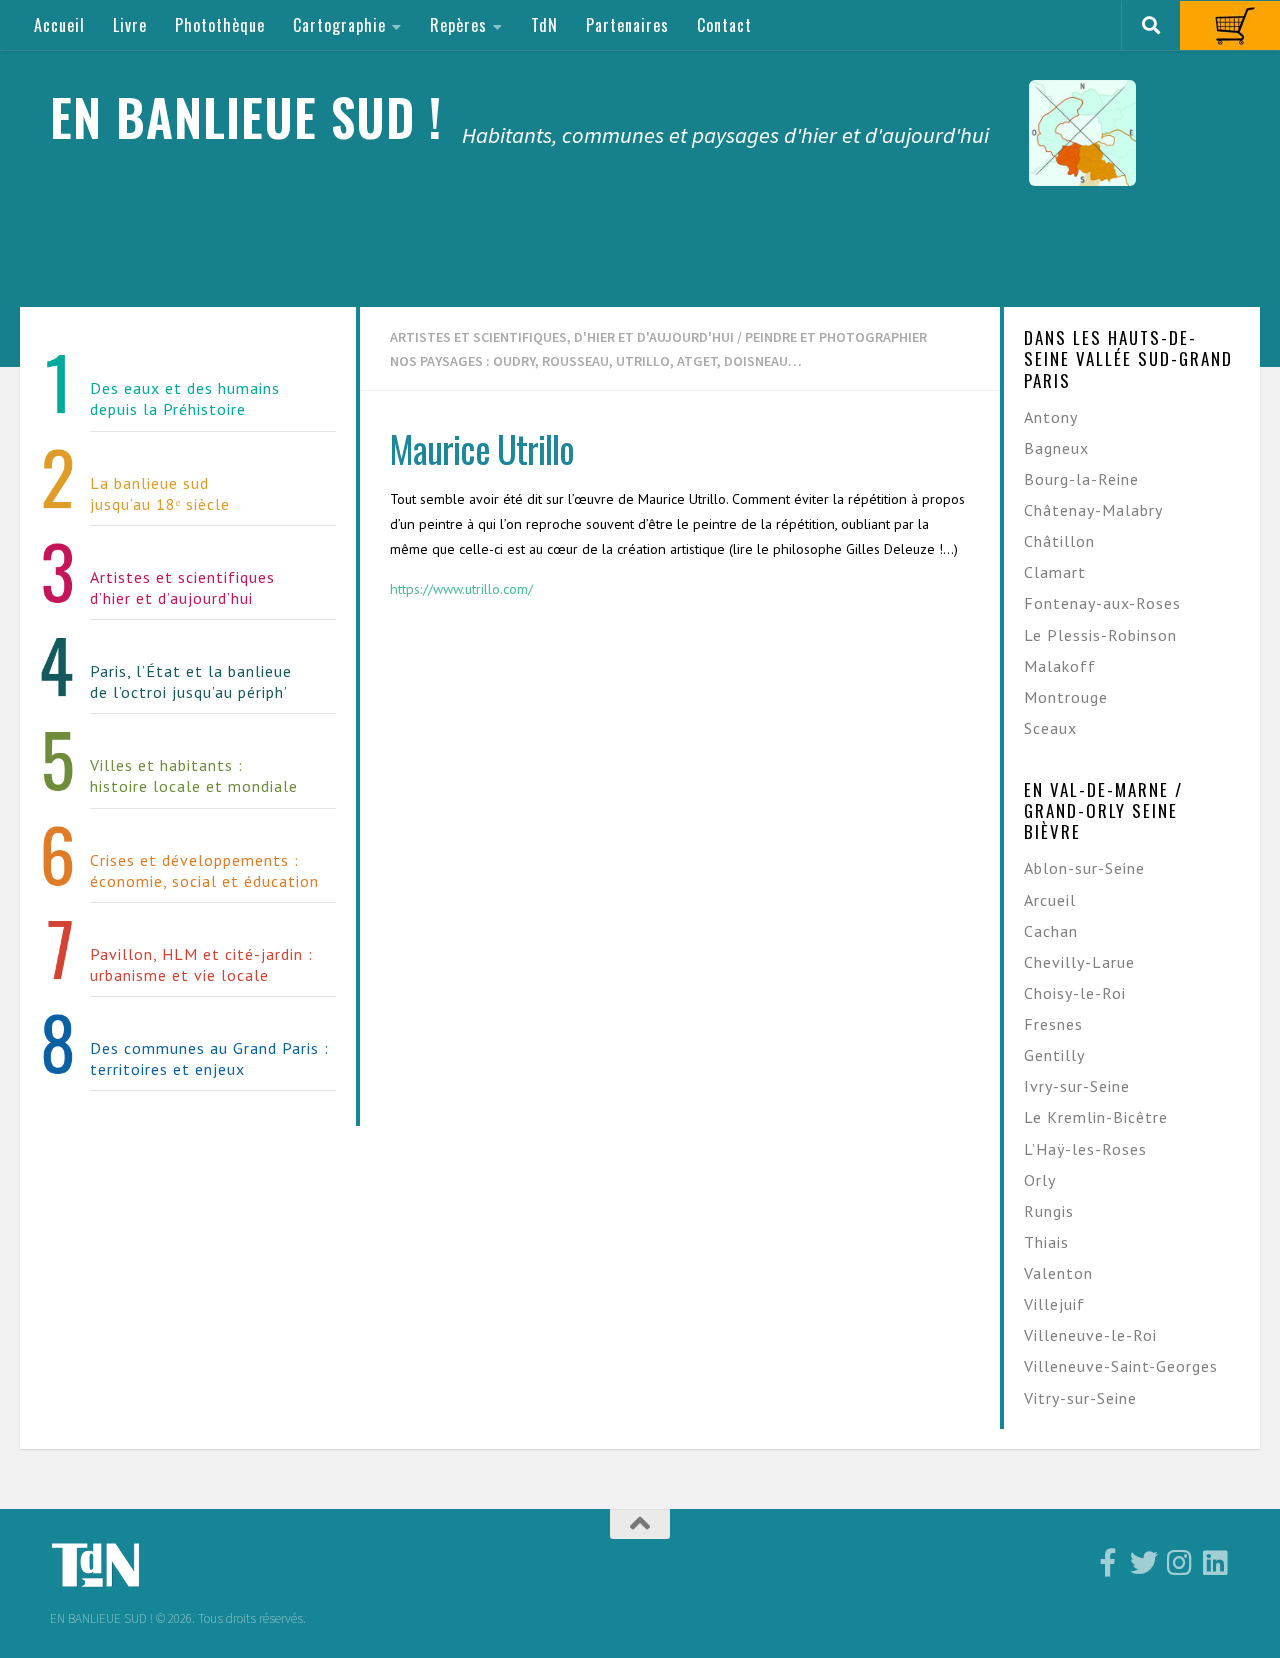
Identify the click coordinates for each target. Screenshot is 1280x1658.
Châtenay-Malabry (1093, 510)
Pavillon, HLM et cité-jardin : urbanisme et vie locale (201, 964)
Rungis (1049, 1211)
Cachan (1051, 931)
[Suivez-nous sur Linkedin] (1216, 1563)
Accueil (59, 25)
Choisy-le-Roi (1075, 993)
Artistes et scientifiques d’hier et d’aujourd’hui (182, 587)
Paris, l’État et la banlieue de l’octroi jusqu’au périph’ (191, 681)
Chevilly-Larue (1079, 962)
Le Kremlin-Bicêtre (1096, 1117)
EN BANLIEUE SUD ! (246, 116)
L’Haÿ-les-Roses (1085, 1149)
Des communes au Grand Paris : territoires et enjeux (209, 1058)
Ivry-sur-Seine (1077, 1086)
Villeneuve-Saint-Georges (1121, 1366)
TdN (544, 25)
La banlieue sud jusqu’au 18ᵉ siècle (160, 493)
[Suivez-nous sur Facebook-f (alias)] (1108, 1563)
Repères (458, 25)
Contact (724, 25)
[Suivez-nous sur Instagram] (1180, 1563)
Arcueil (1050, 900)
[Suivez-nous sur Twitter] (1144, 1563)
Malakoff (1060, 666)
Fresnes (1053, 1024)
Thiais (1046, 1242)
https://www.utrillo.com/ (461, 589)
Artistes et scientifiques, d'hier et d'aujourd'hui (562, 337)
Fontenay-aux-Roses (1102, 603)
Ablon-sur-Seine (1084, 868)
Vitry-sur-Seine (1080, 1398)
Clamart (1055, 572)
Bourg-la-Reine (1081, 479)
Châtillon (1059, 541)
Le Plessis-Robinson (1100, 635)
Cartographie (339, 25)
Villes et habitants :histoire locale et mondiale (194, 775)
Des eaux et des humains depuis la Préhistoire (185, 398)
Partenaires (627, 25)
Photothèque (220, 25)
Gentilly (1054, 1055)
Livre (130, 25)
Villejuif (1054, 1304)
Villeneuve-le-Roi (1090, 1335)
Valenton (1058, 1273)
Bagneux (1056, 448)
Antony (1051, 417)
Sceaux (1050, 728)
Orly (1040, 1180)
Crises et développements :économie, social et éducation (204, 870)
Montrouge (1066, 697)
